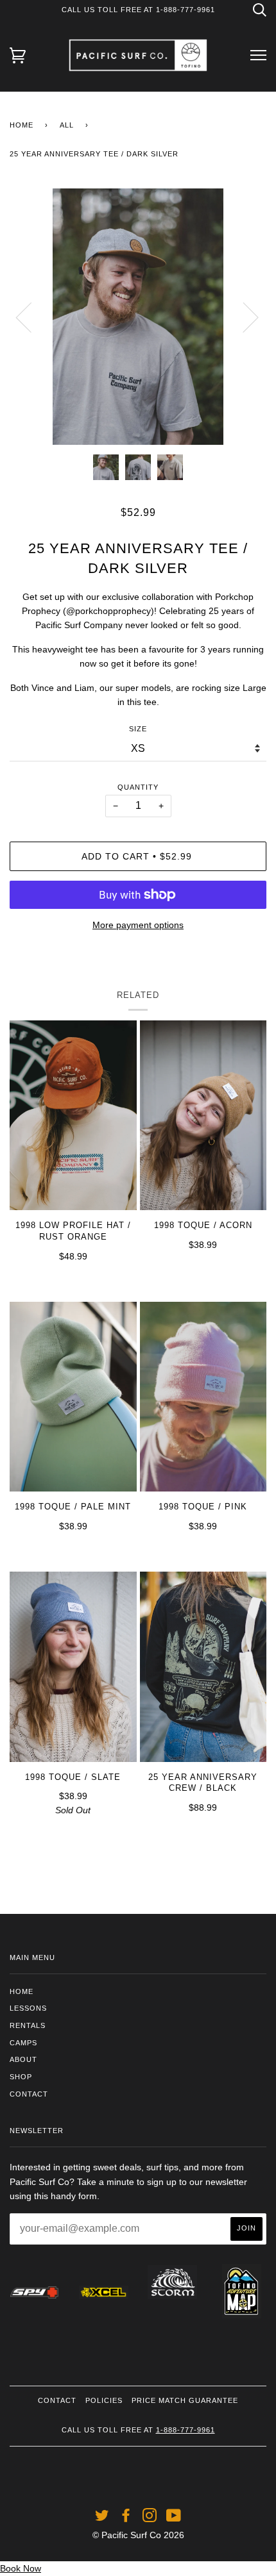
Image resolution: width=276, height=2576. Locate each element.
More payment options (138, 925)
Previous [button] (31, 317)
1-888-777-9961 (185, 2430)
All (67, 125)
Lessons (28, 2008)
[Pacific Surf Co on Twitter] (102, 2518)
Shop (21, 2077)
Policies (104, 2400)
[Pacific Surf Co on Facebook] (126, 2518)
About (23, 2059)
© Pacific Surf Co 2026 (138, 2535)
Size (138, 729)
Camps (23, 2043)
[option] (138, 317)
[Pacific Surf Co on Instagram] (150, 2518)
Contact (29, 2094)
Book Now (21, 2568)
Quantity (138, 787)
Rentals (28, 2025)
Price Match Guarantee (185, 2400)
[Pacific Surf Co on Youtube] (174, 2518)
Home (22, 125)
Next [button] (243, 317)
